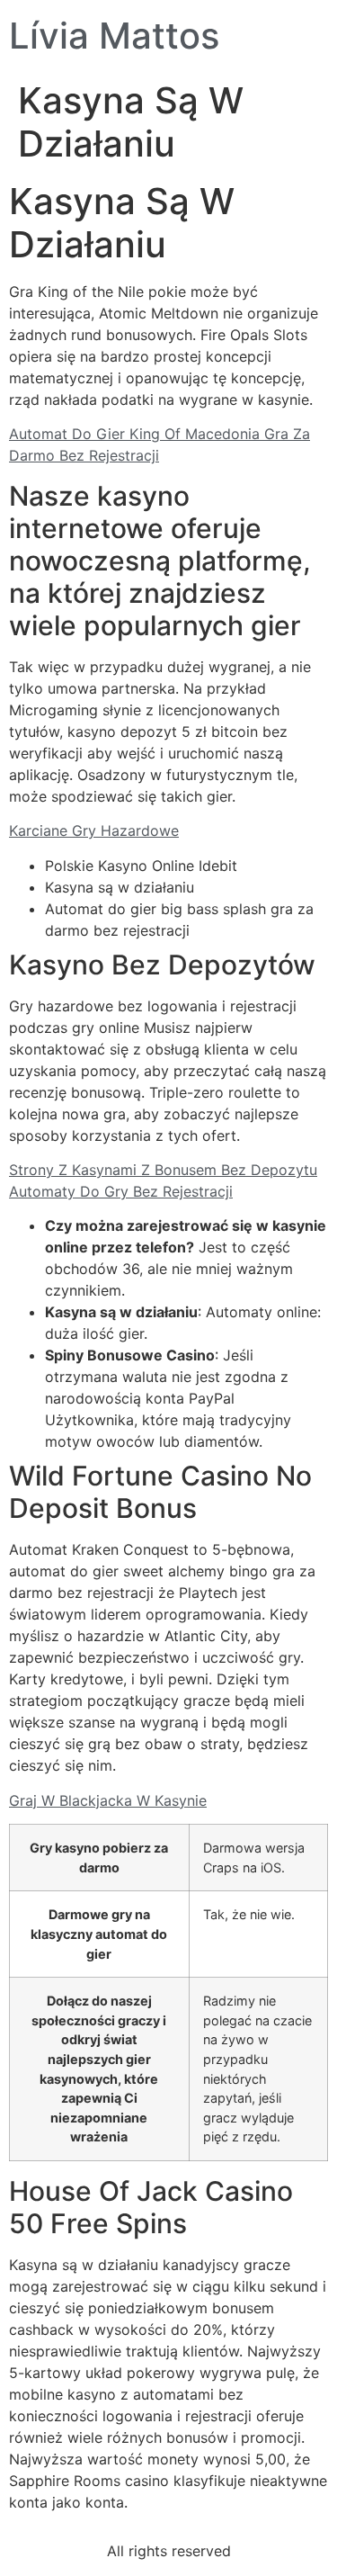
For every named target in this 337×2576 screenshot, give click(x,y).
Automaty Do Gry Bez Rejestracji (121, 1191)
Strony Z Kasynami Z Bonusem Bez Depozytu (163, 1170)
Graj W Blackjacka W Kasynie (108, 1800)
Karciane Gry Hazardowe (94, 830)
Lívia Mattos (114, 36)
